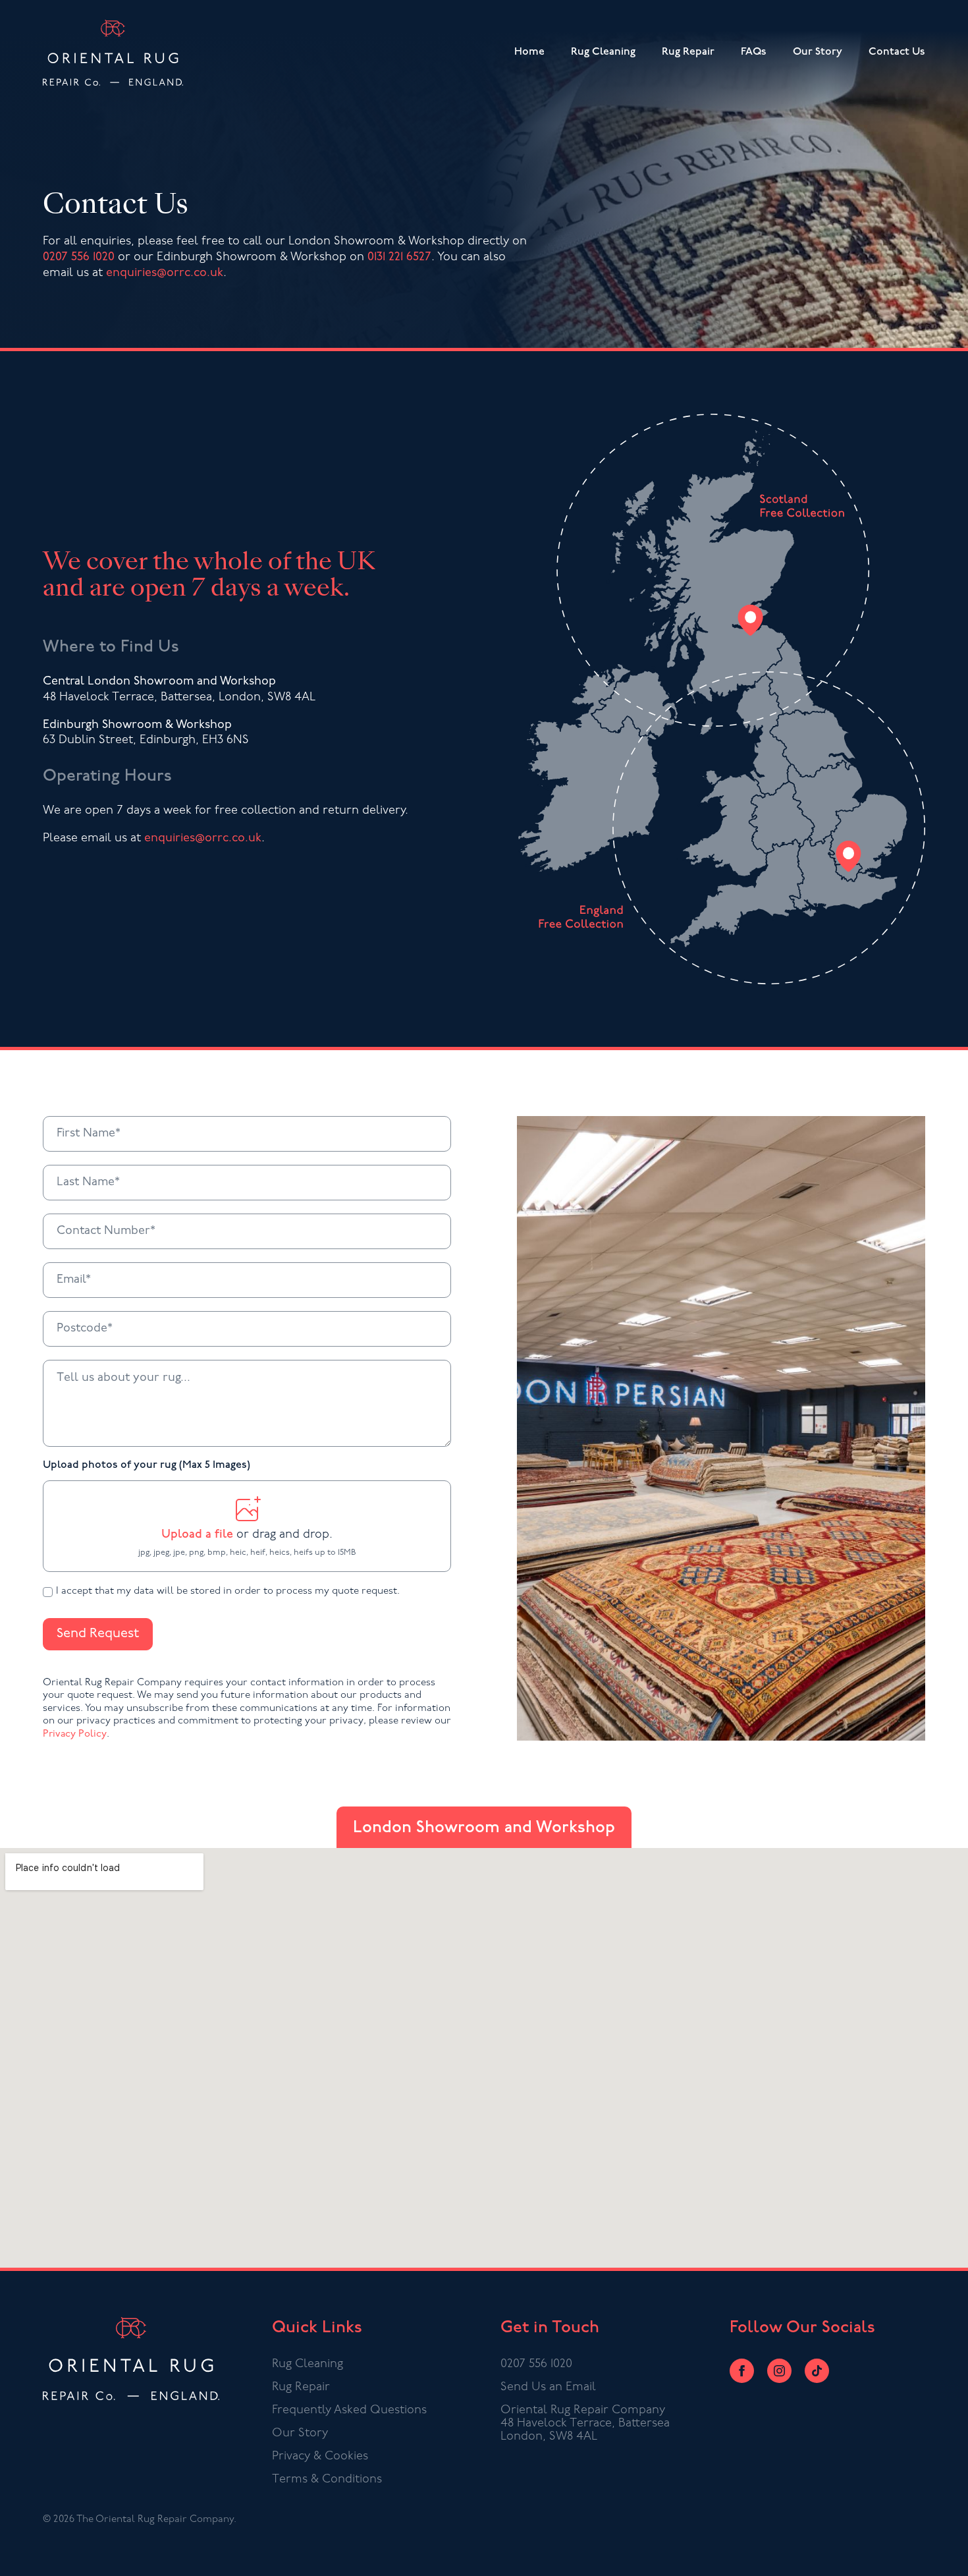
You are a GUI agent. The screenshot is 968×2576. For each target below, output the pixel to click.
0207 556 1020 (79, 258)
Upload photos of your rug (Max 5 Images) (147, 1465)
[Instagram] (779, 2371)
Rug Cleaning (603, 52)
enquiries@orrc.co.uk (165, 273)
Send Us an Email (548, 2388)
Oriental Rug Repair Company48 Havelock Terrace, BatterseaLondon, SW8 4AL (585, 2424)
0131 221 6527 (399, 258)
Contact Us (897, 52)
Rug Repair (688, 52)
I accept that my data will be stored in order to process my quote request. (228, 1591)
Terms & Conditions (327, 2480)
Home (529, 52)
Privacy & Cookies (320, 2457)
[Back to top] (944, 2552)
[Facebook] (742, 2371)
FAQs (754, 52)
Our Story (818, 52)
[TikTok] (817, 2371)
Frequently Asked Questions (349, 2411)
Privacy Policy (75, 1734)
